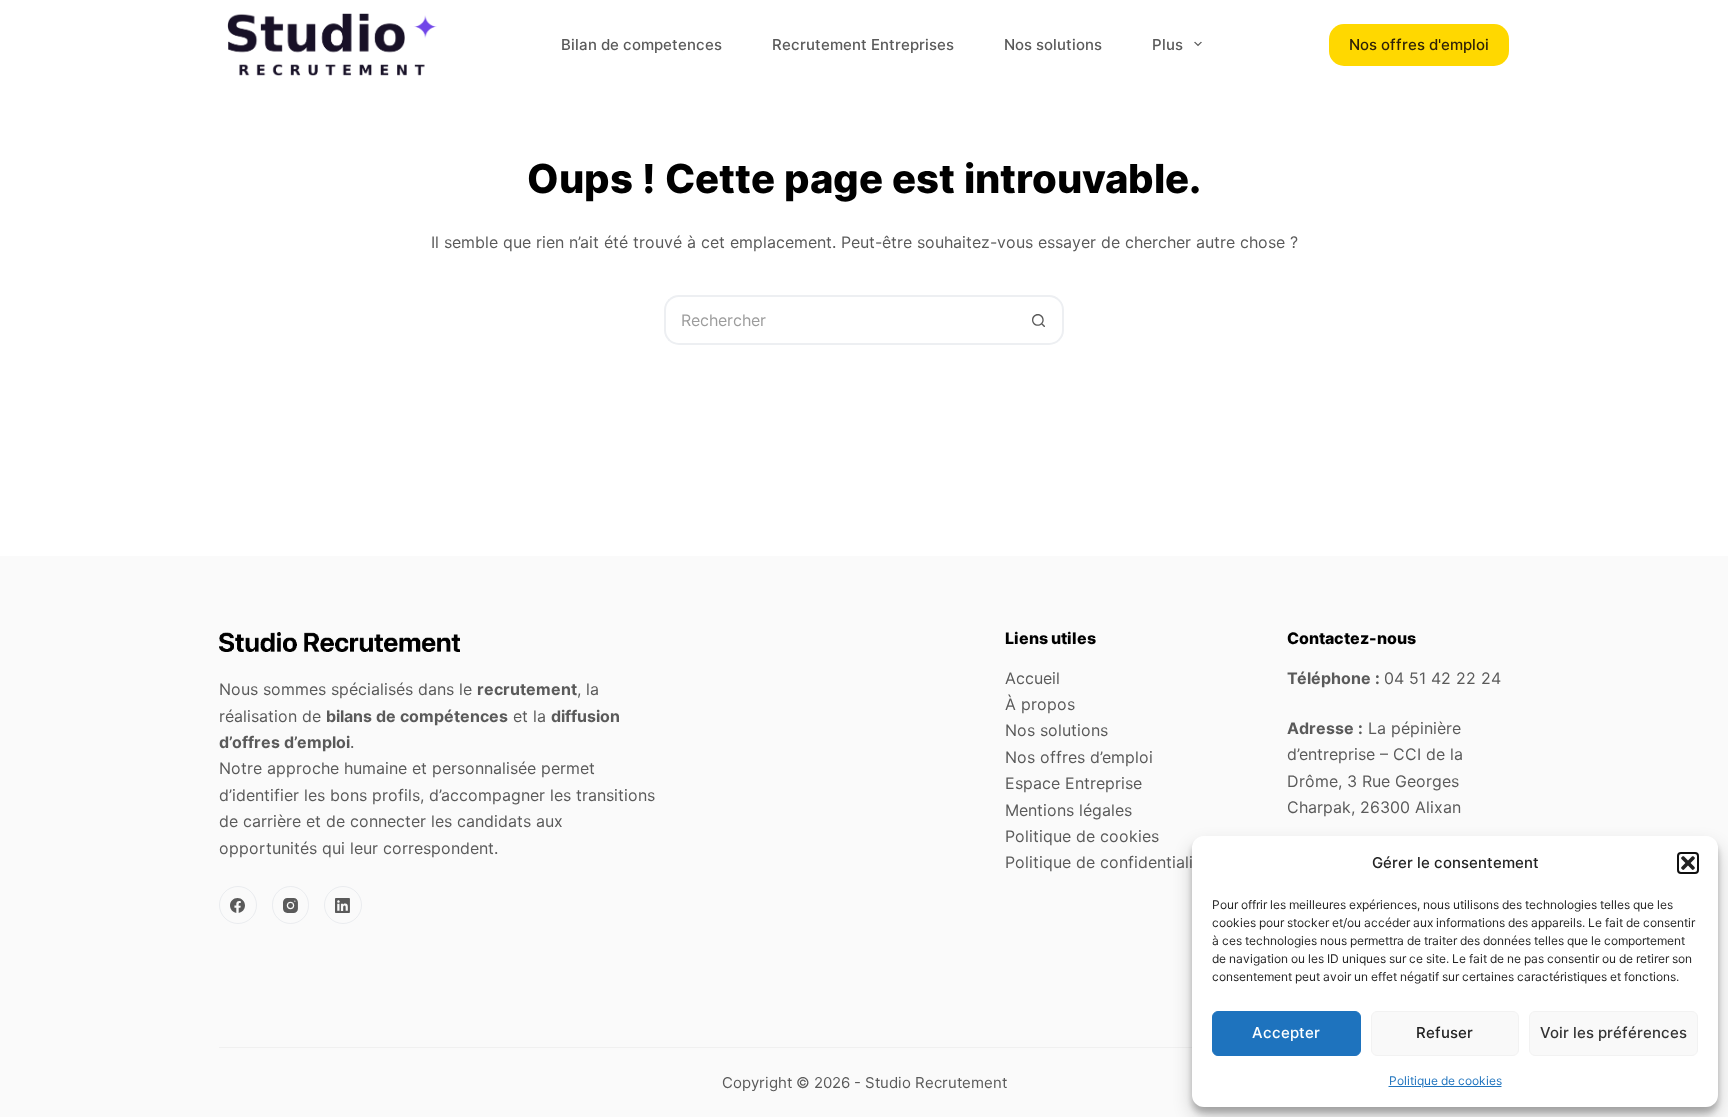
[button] (1688, 863)
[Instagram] (291, 905)
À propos (1040, 704)
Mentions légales (1068, 810)
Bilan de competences (641, 44)
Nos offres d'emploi (1419, 44)
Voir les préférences (1613, 1032)
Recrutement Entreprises (863, 44)
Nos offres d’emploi (1079, 757)
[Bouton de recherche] (1039, 320)
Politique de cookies (1445, 1080)
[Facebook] (238, 905)
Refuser (1444, 1032)
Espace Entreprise (1073, 783)
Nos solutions (1053, 44)
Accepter (1286, 1032)
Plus (1167, 44)
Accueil (1032, 678)
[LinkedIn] (343, 905)
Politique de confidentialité (1106, 862)
